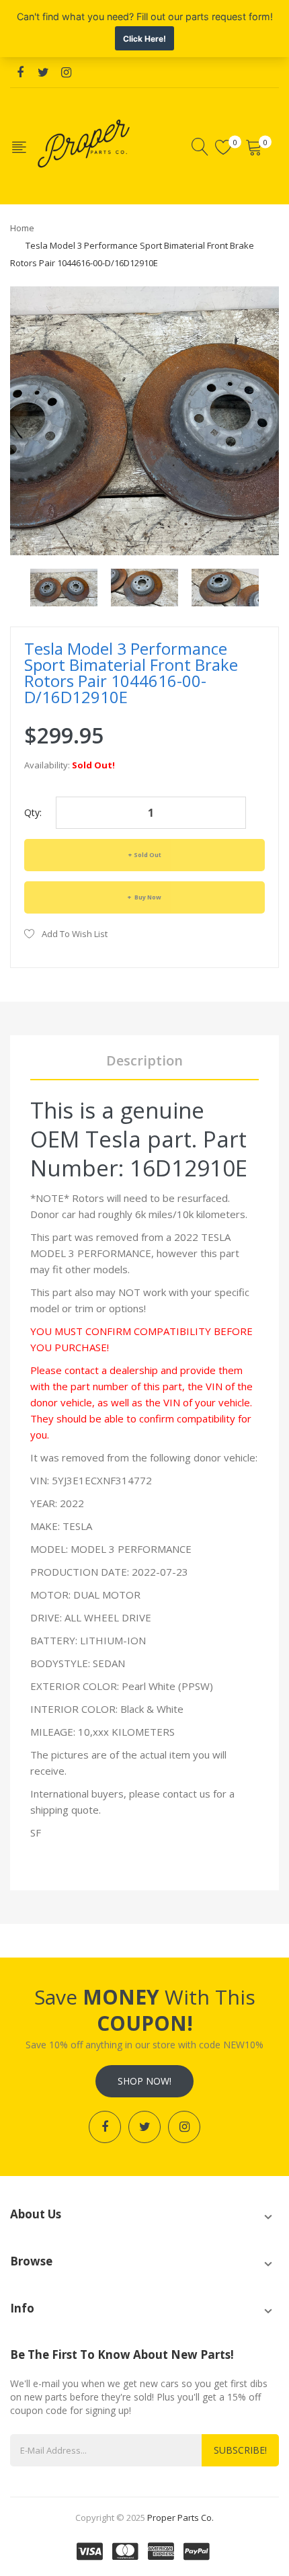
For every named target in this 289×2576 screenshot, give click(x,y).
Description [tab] (144, 1060)
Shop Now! (144, 2081)
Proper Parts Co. (180, 2518)
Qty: (33, 812)
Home (22, 228)
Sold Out (148, 855)
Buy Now (147, 897)
